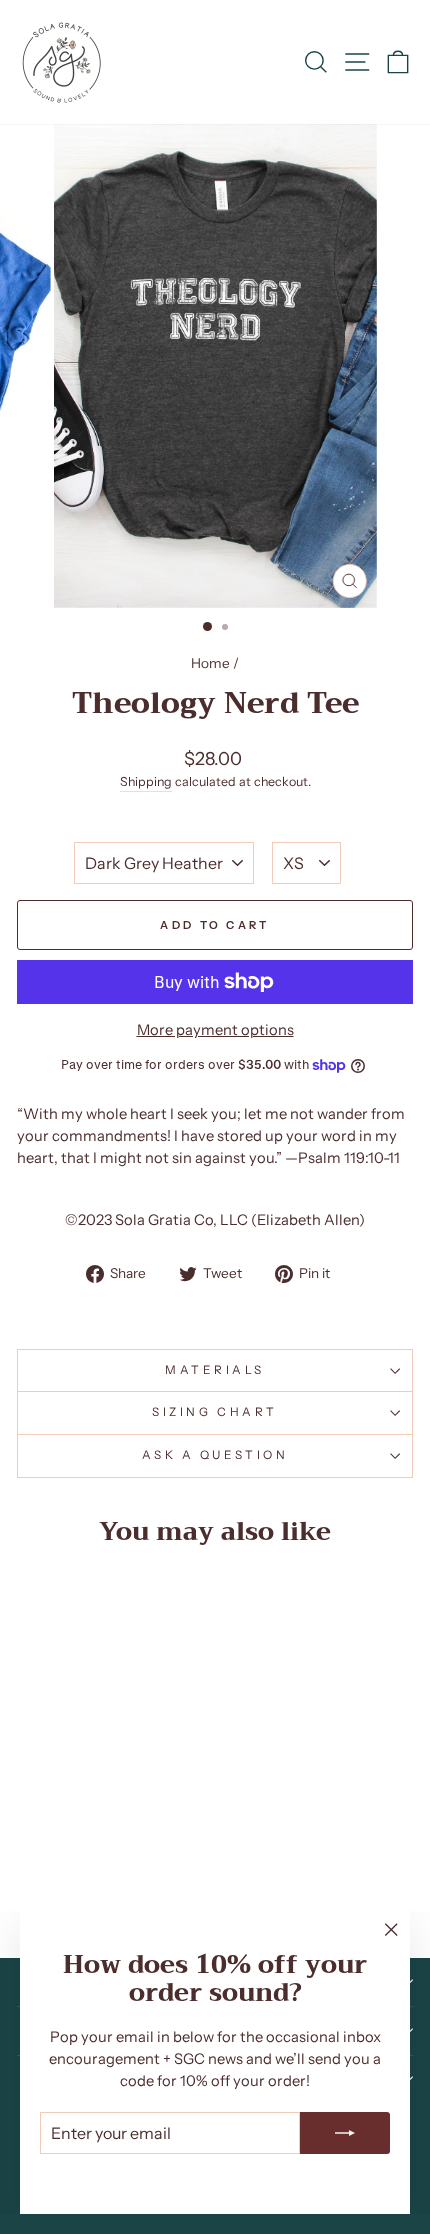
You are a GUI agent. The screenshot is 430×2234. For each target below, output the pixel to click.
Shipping (146, 781)
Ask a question (215, 1455)
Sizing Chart (214, 1412)
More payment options (215, 1030)
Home (210, 663)
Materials (215, 1370)
